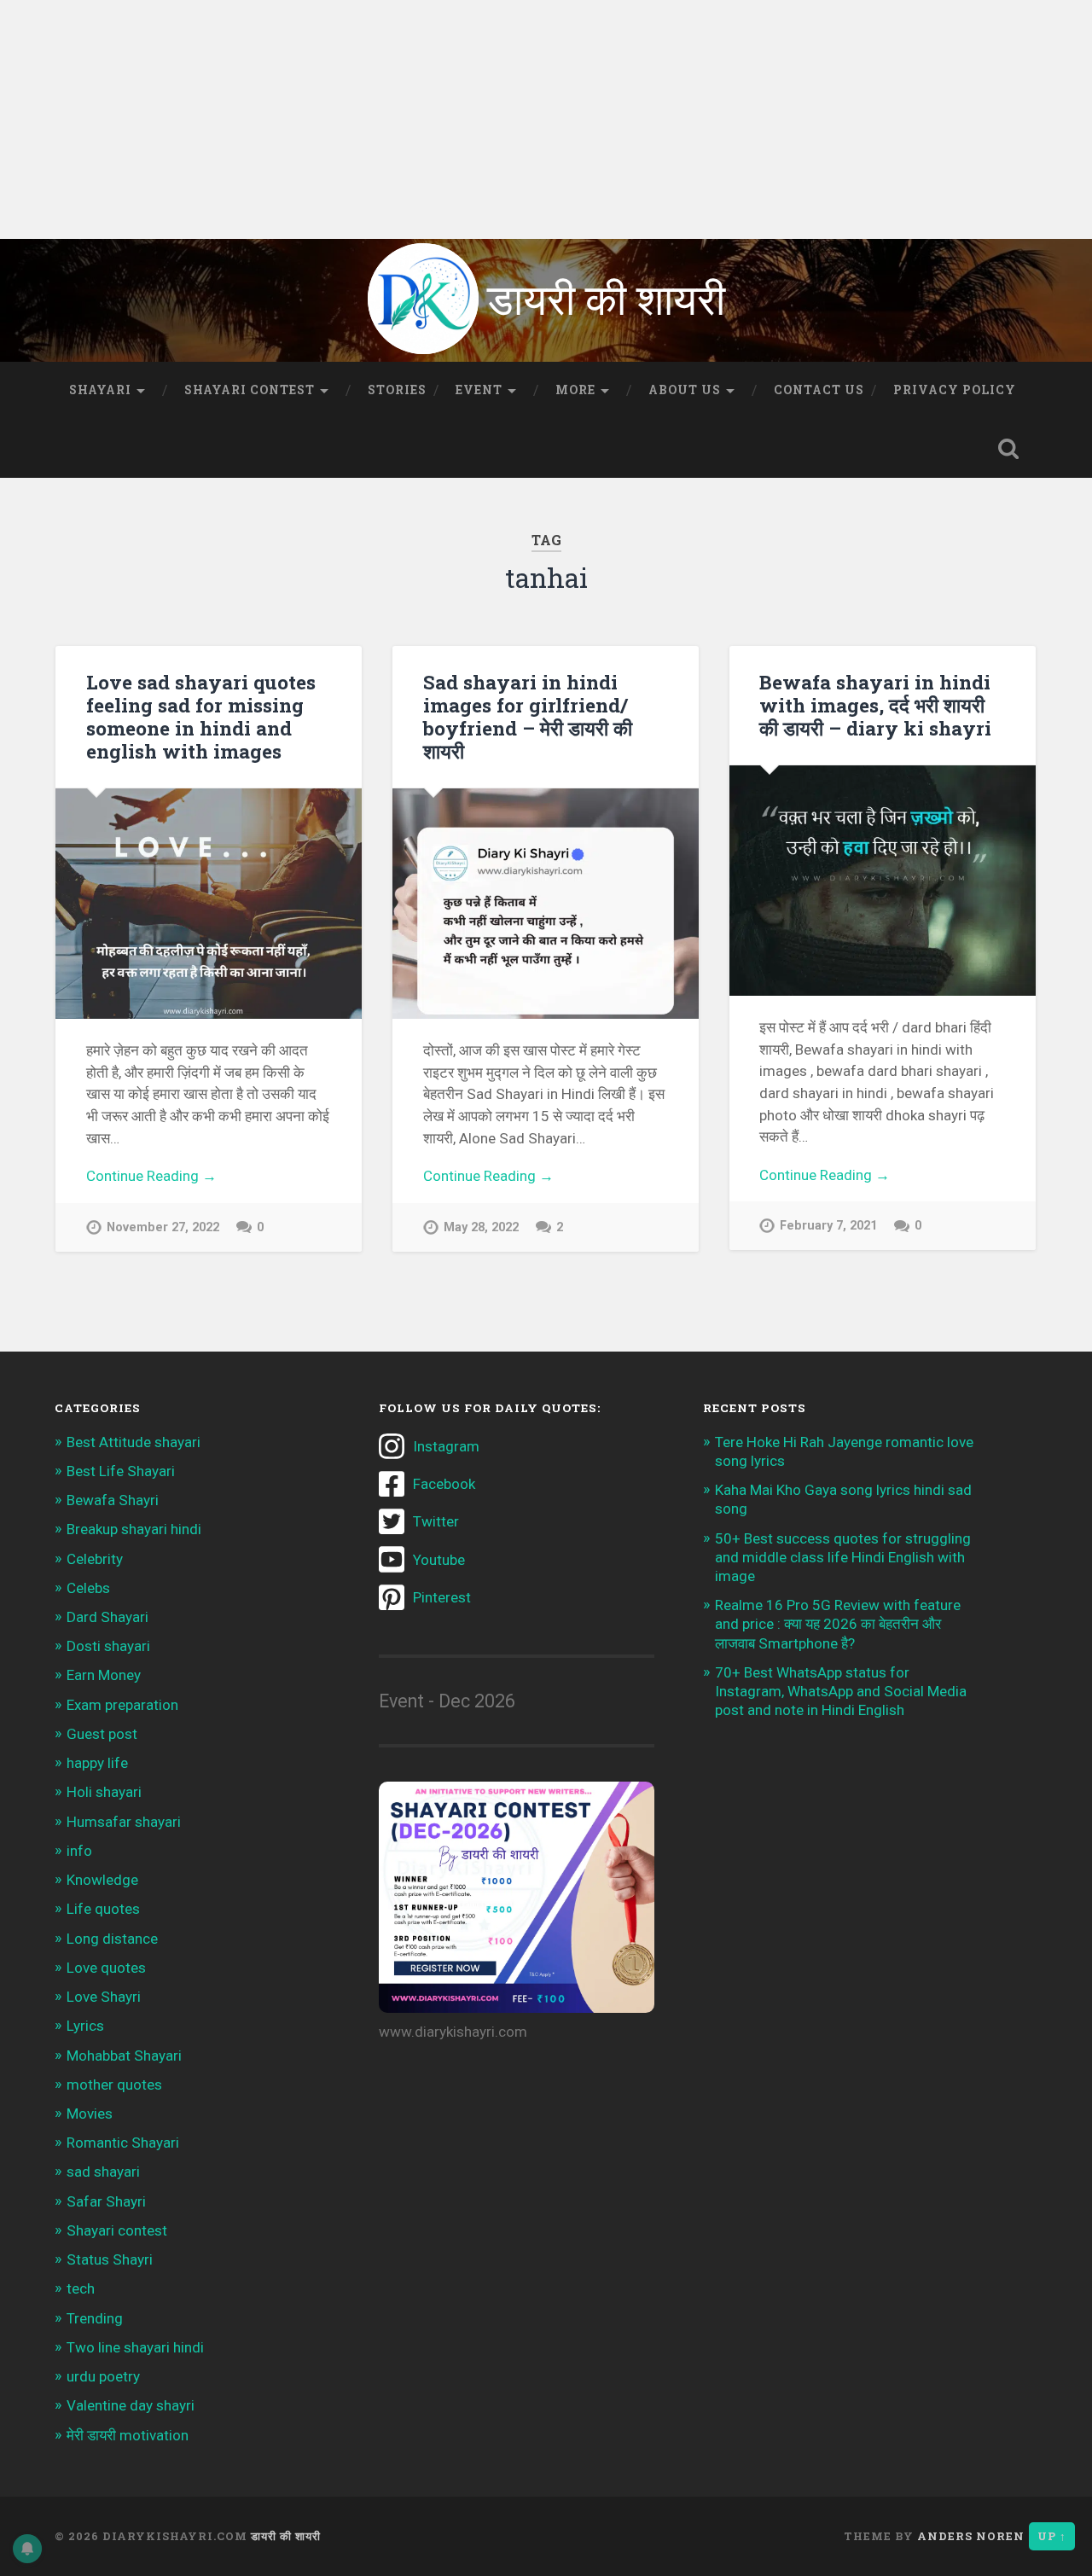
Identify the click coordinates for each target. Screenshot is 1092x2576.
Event (479, 390)
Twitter (436, 1521)
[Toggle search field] (1008, 449)
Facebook (444, 1484)
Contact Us (819, 390)
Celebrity (95, 1559)
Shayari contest (117, 2230)
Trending (95, 2318)
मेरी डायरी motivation (128, 2435)
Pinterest (442, 1597)
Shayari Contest (250, 390)
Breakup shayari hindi (134, 1529)
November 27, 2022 (163, 1227)
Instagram (446, 1446)
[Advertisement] (512, 119)
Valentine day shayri (131, 2405)
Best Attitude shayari (134, 1442)
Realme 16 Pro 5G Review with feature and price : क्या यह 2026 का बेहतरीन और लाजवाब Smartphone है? (838, 1624)
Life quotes (103, 1909)
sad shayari (103, 2172)
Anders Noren (971, 2536)
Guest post (102, 1734)
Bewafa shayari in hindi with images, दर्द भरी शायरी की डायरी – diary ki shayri (875, 705)
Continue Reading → (151, 1176)
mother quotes (114, 2085)
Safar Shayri (106, 2201)
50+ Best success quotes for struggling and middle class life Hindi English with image (843, 1557)
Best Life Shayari (121, 1471)
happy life (97, 1763)
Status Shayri (110, 2259)
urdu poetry (103, 2376)
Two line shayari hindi (135, 2347)
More (575, 390)
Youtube (439, 1560)
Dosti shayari (108, 1646)
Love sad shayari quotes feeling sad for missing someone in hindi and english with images (201, 716)
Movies (90, 2114)
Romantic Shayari (123, 2143)
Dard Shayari (107, 1617)
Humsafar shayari (124, 1822)
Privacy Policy (955, 390)
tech (81, 2288)
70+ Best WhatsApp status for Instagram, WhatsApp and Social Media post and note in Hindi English (841, 1691)
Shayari (100, 390)
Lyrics (85, 2026)
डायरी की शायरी (286, 2536)
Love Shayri (104, 1997)
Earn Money (104, 1675)
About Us (685, 390)
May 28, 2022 (481, 1227)
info (79, 1851)
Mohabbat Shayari (124, 2056)
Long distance (112, 1939)
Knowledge (102, 1880)
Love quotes (106, 1968)
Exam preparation (122, 1705)
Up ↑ (1052, 2536)
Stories (397, 390)
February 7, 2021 (828, 1226)
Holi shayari (104, 1792)
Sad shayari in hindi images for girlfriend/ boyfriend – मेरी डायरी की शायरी (528, 716)
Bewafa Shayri (113, 1500)
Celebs (88, 1588)
